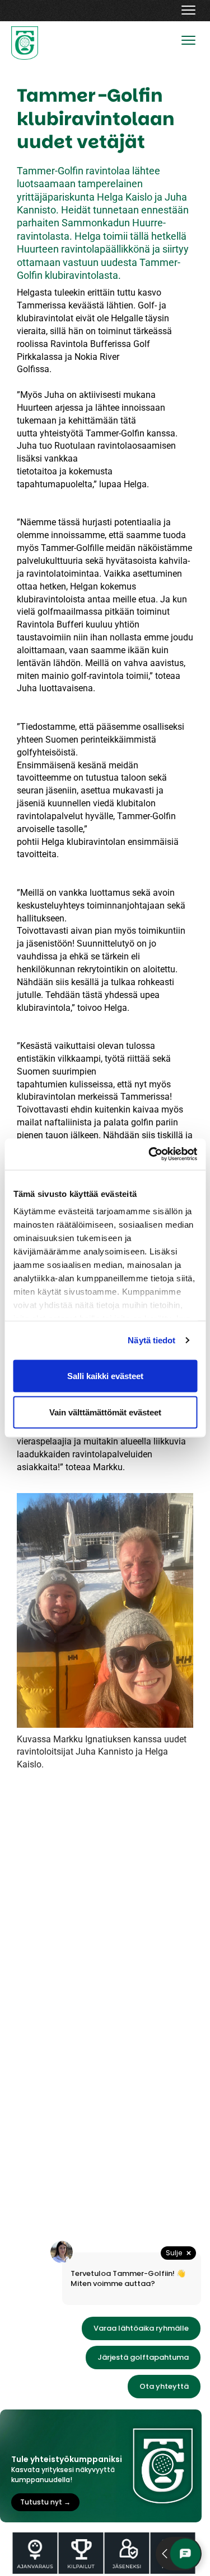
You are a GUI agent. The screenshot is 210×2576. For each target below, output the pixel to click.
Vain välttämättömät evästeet (105, 1412)
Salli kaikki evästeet (105, 1375)
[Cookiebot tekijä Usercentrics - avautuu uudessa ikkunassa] (150, 1154)
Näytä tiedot (151, 1340)
